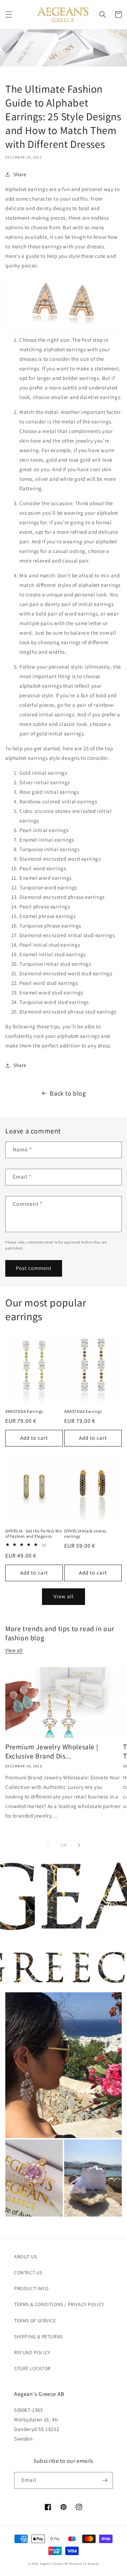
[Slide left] (48, 1845)
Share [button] (20, 174)
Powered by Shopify (84, 2563)
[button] (9, 15)
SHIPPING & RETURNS (38, 2337)
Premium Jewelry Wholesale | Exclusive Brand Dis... (52, 1751)
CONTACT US (28, 2272)
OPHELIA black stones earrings (85, 1534)
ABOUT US (26, 2257)
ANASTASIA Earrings (24, 1411)
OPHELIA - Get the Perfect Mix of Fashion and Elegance (34, 1534)
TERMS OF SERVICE (35, 2321)
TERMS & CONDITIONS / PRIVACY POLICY (59, 2304)
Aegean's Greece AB (54, 2563)
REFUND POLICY (32, 2352)
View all (64, 1596)
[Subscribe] (105, 2480)
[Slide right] (79, 1845)
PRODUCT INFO (31, 2288)
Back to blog (68, 1093)
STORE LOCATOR (32, 2368)
